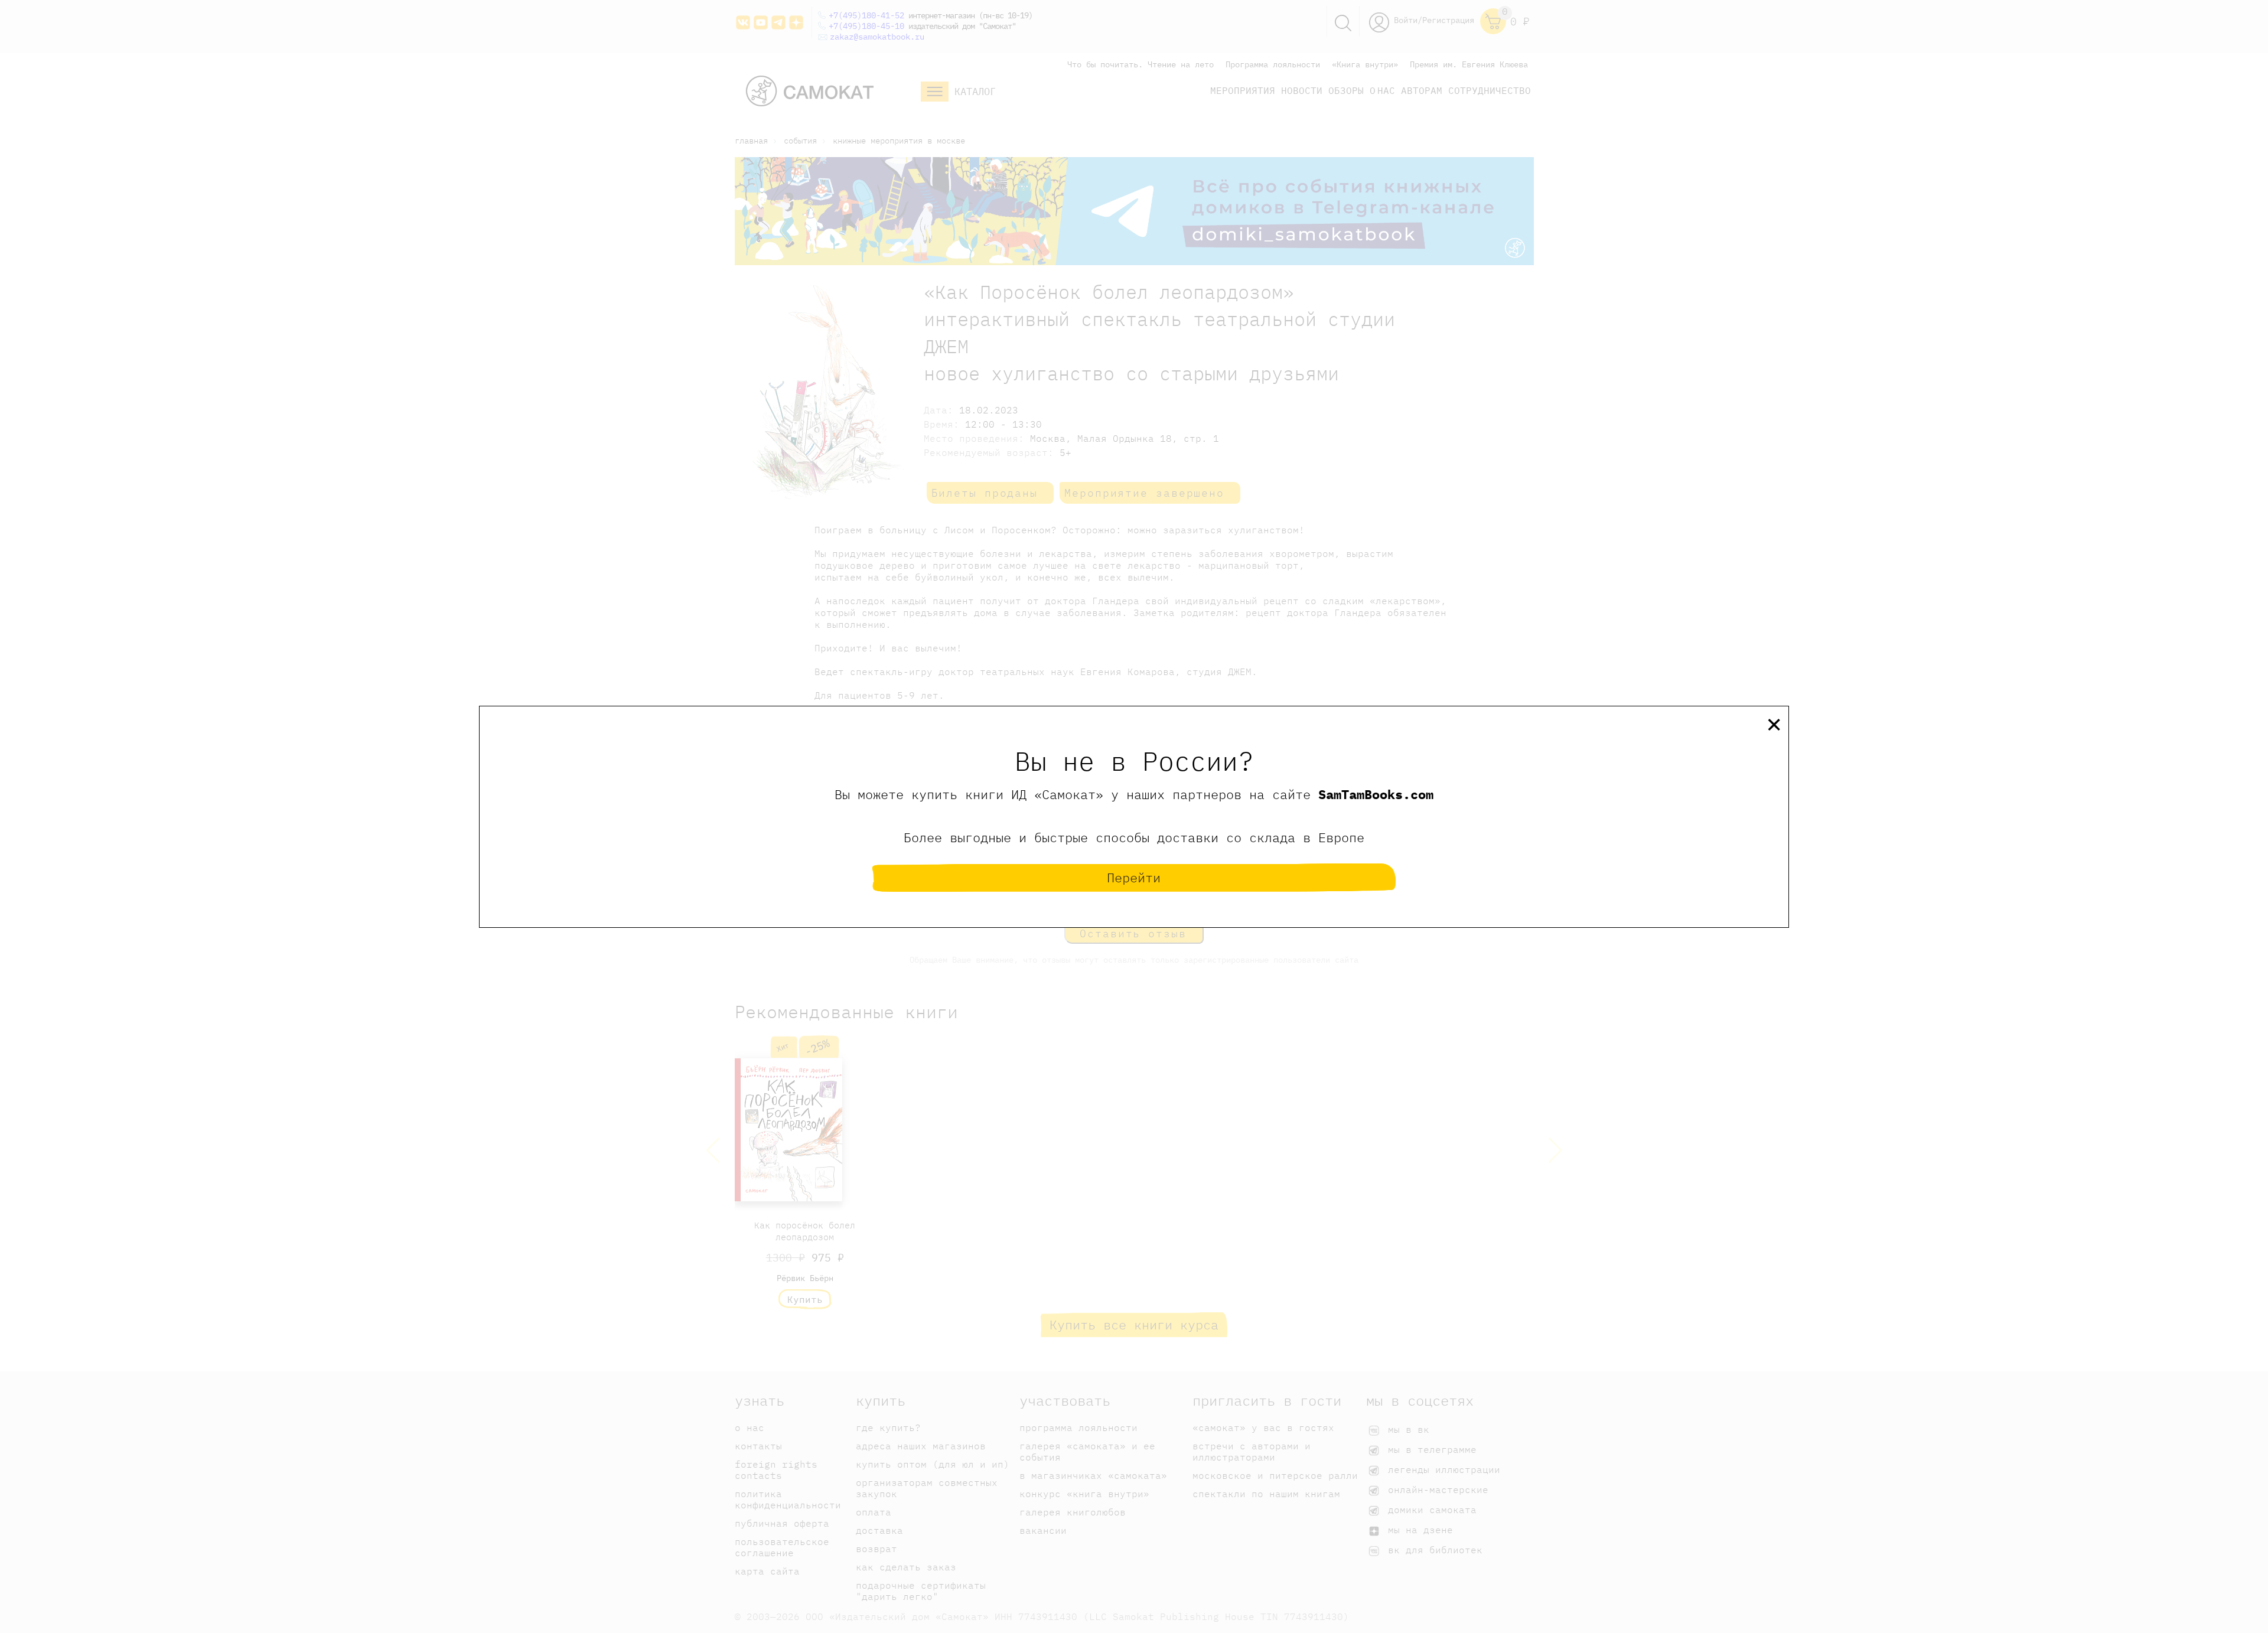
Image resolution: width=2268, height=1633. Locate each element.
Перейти (1134, 877)
